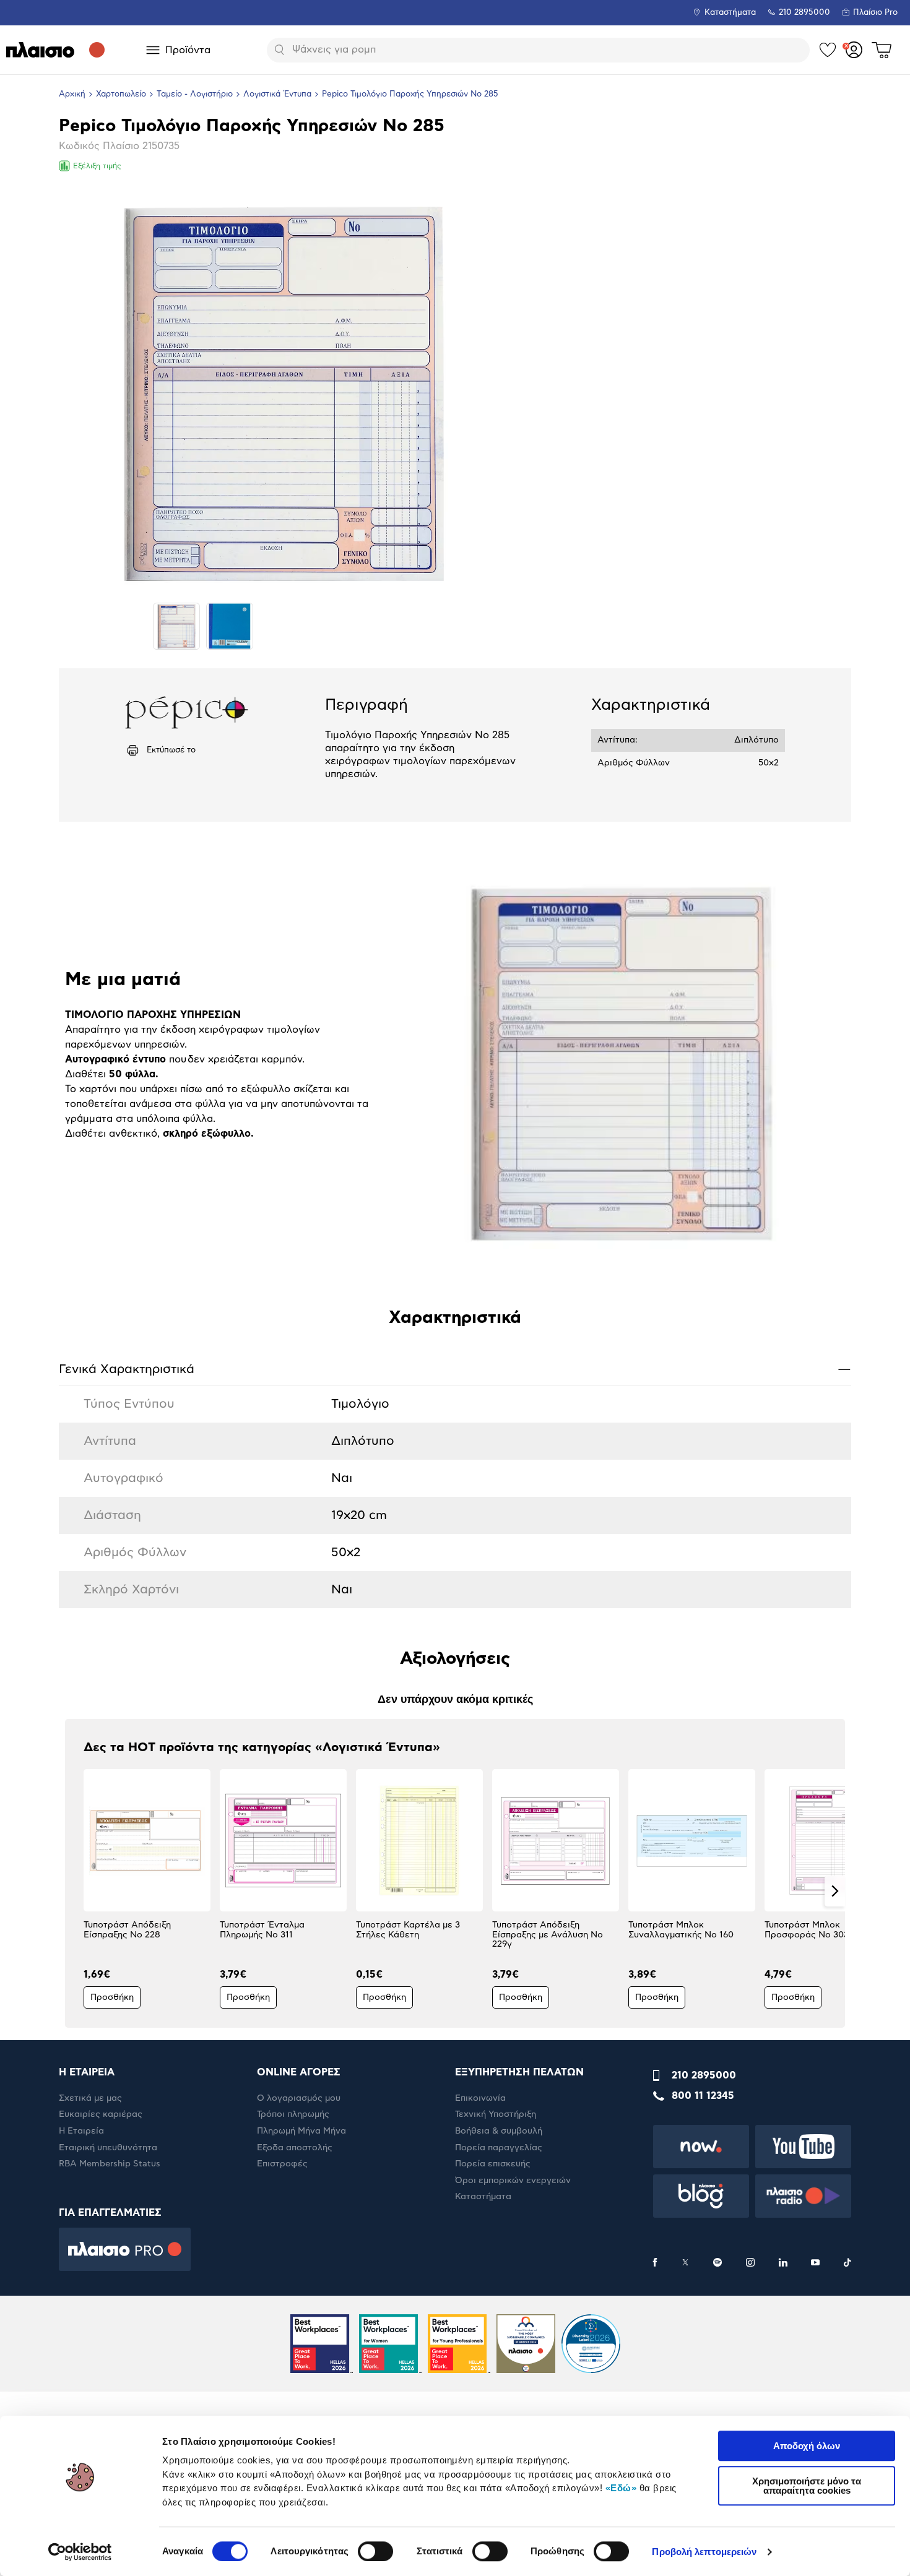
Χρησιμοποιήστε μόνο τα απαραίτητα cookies (807, 2486)
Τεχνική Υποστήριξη (496, 2114)
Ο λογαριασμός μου (299, 2098)
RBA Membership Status (110, 2164)
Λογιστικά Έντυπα (277, 94)
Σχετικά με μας (90, 2098)
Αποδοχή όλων (807, 2446)
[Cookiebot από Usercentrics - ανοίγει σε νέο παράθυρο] (80, 2552)
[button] (75, 1891)
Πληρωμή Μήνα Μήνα (301, 2131)
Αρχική (72, 94)
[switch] (375, 2551)
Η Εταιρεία (81, 2131)
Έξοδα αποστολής (295, 2148)
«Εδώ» (621, 2488)
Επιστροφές (282, 2164)
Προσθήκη (112, 1997)
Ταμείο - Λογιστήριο (195, 94)
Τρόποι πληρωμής (293, 2114)
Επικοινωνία (480, 2098)
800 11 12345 (703, 2096)
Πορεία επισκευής (493, 2164)
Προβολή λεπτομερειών (704, 2552)
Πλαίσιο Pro (875, 13)
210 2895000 (704, 2075)
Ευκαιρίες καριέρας (101, 2114)
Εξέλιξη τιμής (97, 166)
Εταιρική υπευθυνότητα (108, 2148)
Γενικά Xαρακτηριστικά (455, 1369)
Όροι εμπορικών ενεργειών (513, 2181)
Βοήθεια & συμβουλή (499, 2131)
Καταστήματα (730, 13)
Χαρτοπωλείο (121, 94)
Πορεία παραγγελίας (499, 2148)
